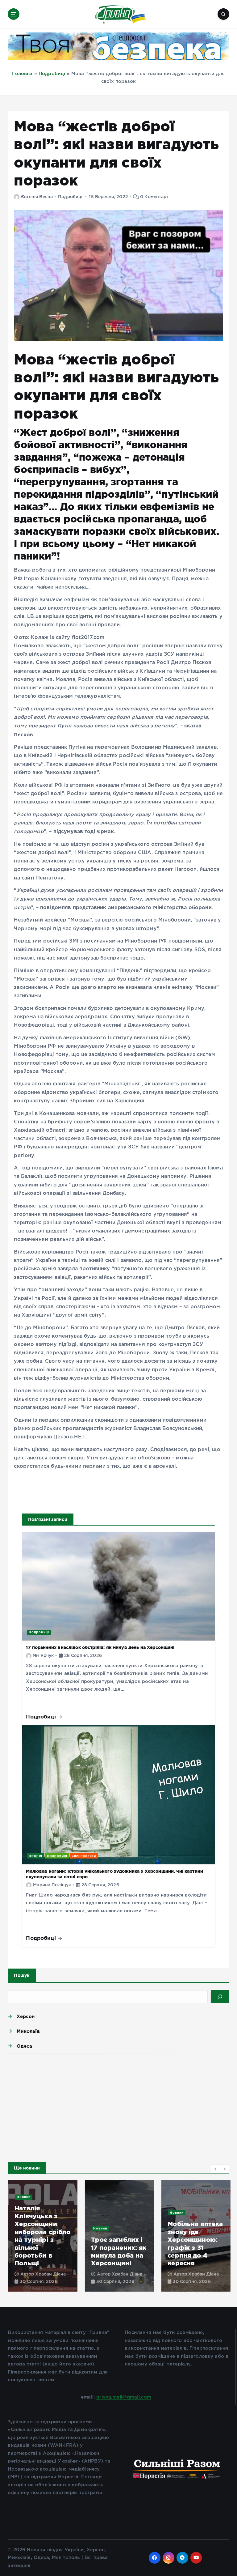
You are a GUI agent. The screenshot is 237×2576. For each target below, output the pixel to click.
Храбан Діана (50, 2274)
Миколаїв (28, 2031)
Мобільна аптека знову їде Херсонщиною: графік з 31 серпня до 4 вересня (195, 2243)
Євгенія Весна (37, 197)
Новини (23, 2197)
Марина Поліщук (52, 1885)
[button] (216, 2169)
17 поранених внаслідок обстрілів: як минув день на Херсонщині (100, 1647)
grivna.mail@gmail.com (124, 2397)
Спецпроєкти (84, 1856)
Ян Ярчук (43, 1656)
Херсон (26, 2016)
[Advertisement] (118, 2106)
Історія (35, 1856)
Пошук (22, 1975)
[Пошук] (220, 1997)
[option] (42, 2236)
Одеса (24, 2046)
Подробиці (52, 74)
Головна (22, 74)
